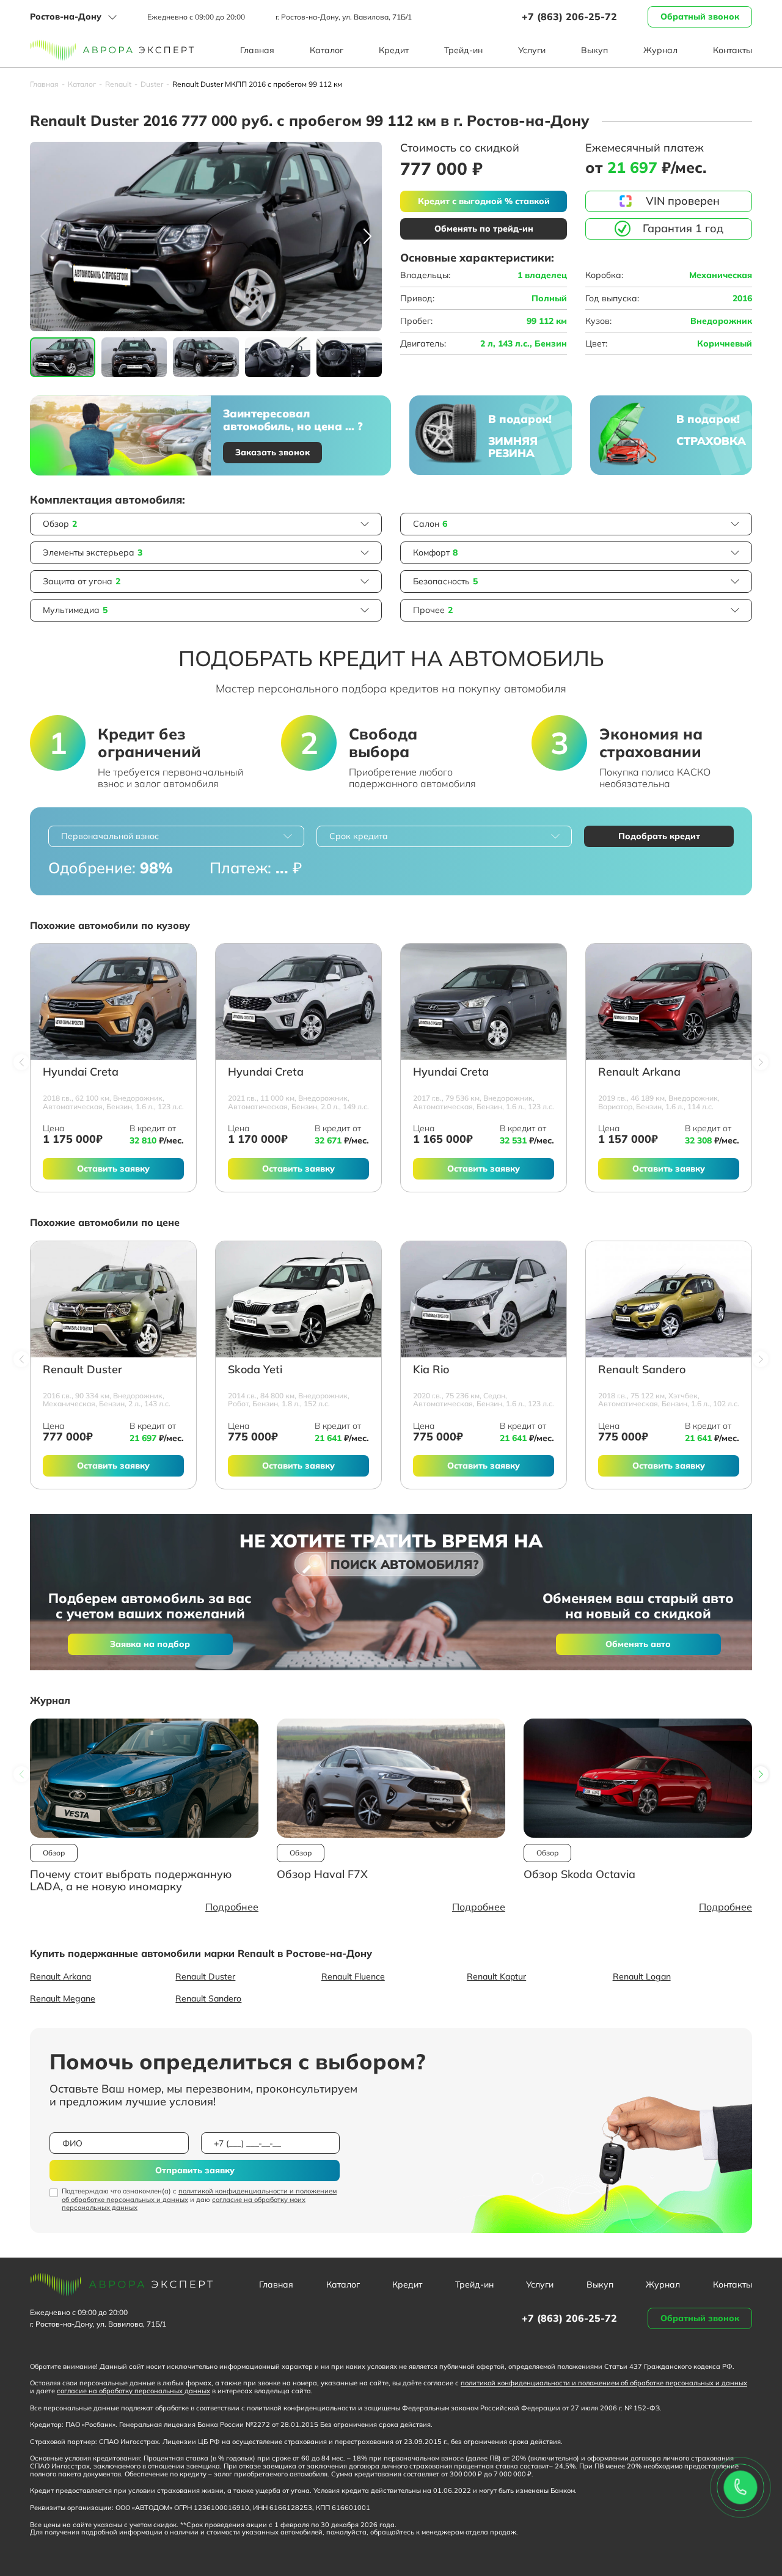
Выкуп (594, 50)
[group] (206, 237)
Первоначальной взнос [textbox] (110, 836)
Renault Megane (63, 1998)
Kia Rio (431, 1370)
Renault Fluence (353, 1976)
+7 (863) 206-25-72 (569, 17)
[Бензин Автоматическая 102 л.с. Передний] (669, 1299)
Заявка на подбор (150, 1644)
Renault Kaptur (496, 1976)
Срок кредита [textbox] (359, 836)
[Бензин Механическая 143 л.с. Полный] (113, 1299)
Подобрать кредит (659, 836)
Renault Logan (642, 1976)
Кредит (394, 50)
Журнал (660, 50)
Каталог (327, 50)
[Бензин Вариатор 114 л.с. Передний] (669, 1002)
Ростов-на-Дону (66, 17)
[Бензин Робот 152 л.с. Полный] (298, 1299)
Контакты (733, 50)
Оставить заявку (113, 1169)
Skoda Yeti (255, 1370)
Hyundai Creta (81, 1072)
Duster (152, 84)
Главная (257, 50)
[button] (367, 237)
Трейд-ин (463, 50)
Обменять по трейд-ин (484, 229)
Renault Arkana (639, 1072)
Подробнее (232, 1907)
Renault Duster (82, 1370)
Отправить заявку (195, 2170)
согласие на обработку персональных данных (133, 2391)
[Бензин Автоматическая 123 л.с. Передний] (113, 1002)
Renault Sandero (642, 1370)
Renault (118, 84)
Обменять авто (638, 1644)
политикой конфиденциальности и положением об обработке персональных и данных (199, 2195)
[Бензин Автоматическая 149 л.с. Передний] (298, 1002)
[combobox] (176, 836)
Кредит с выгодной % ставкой (484, 201)
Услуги (532, 50)
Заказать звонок (272, 452)
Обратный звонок (700, 17)
